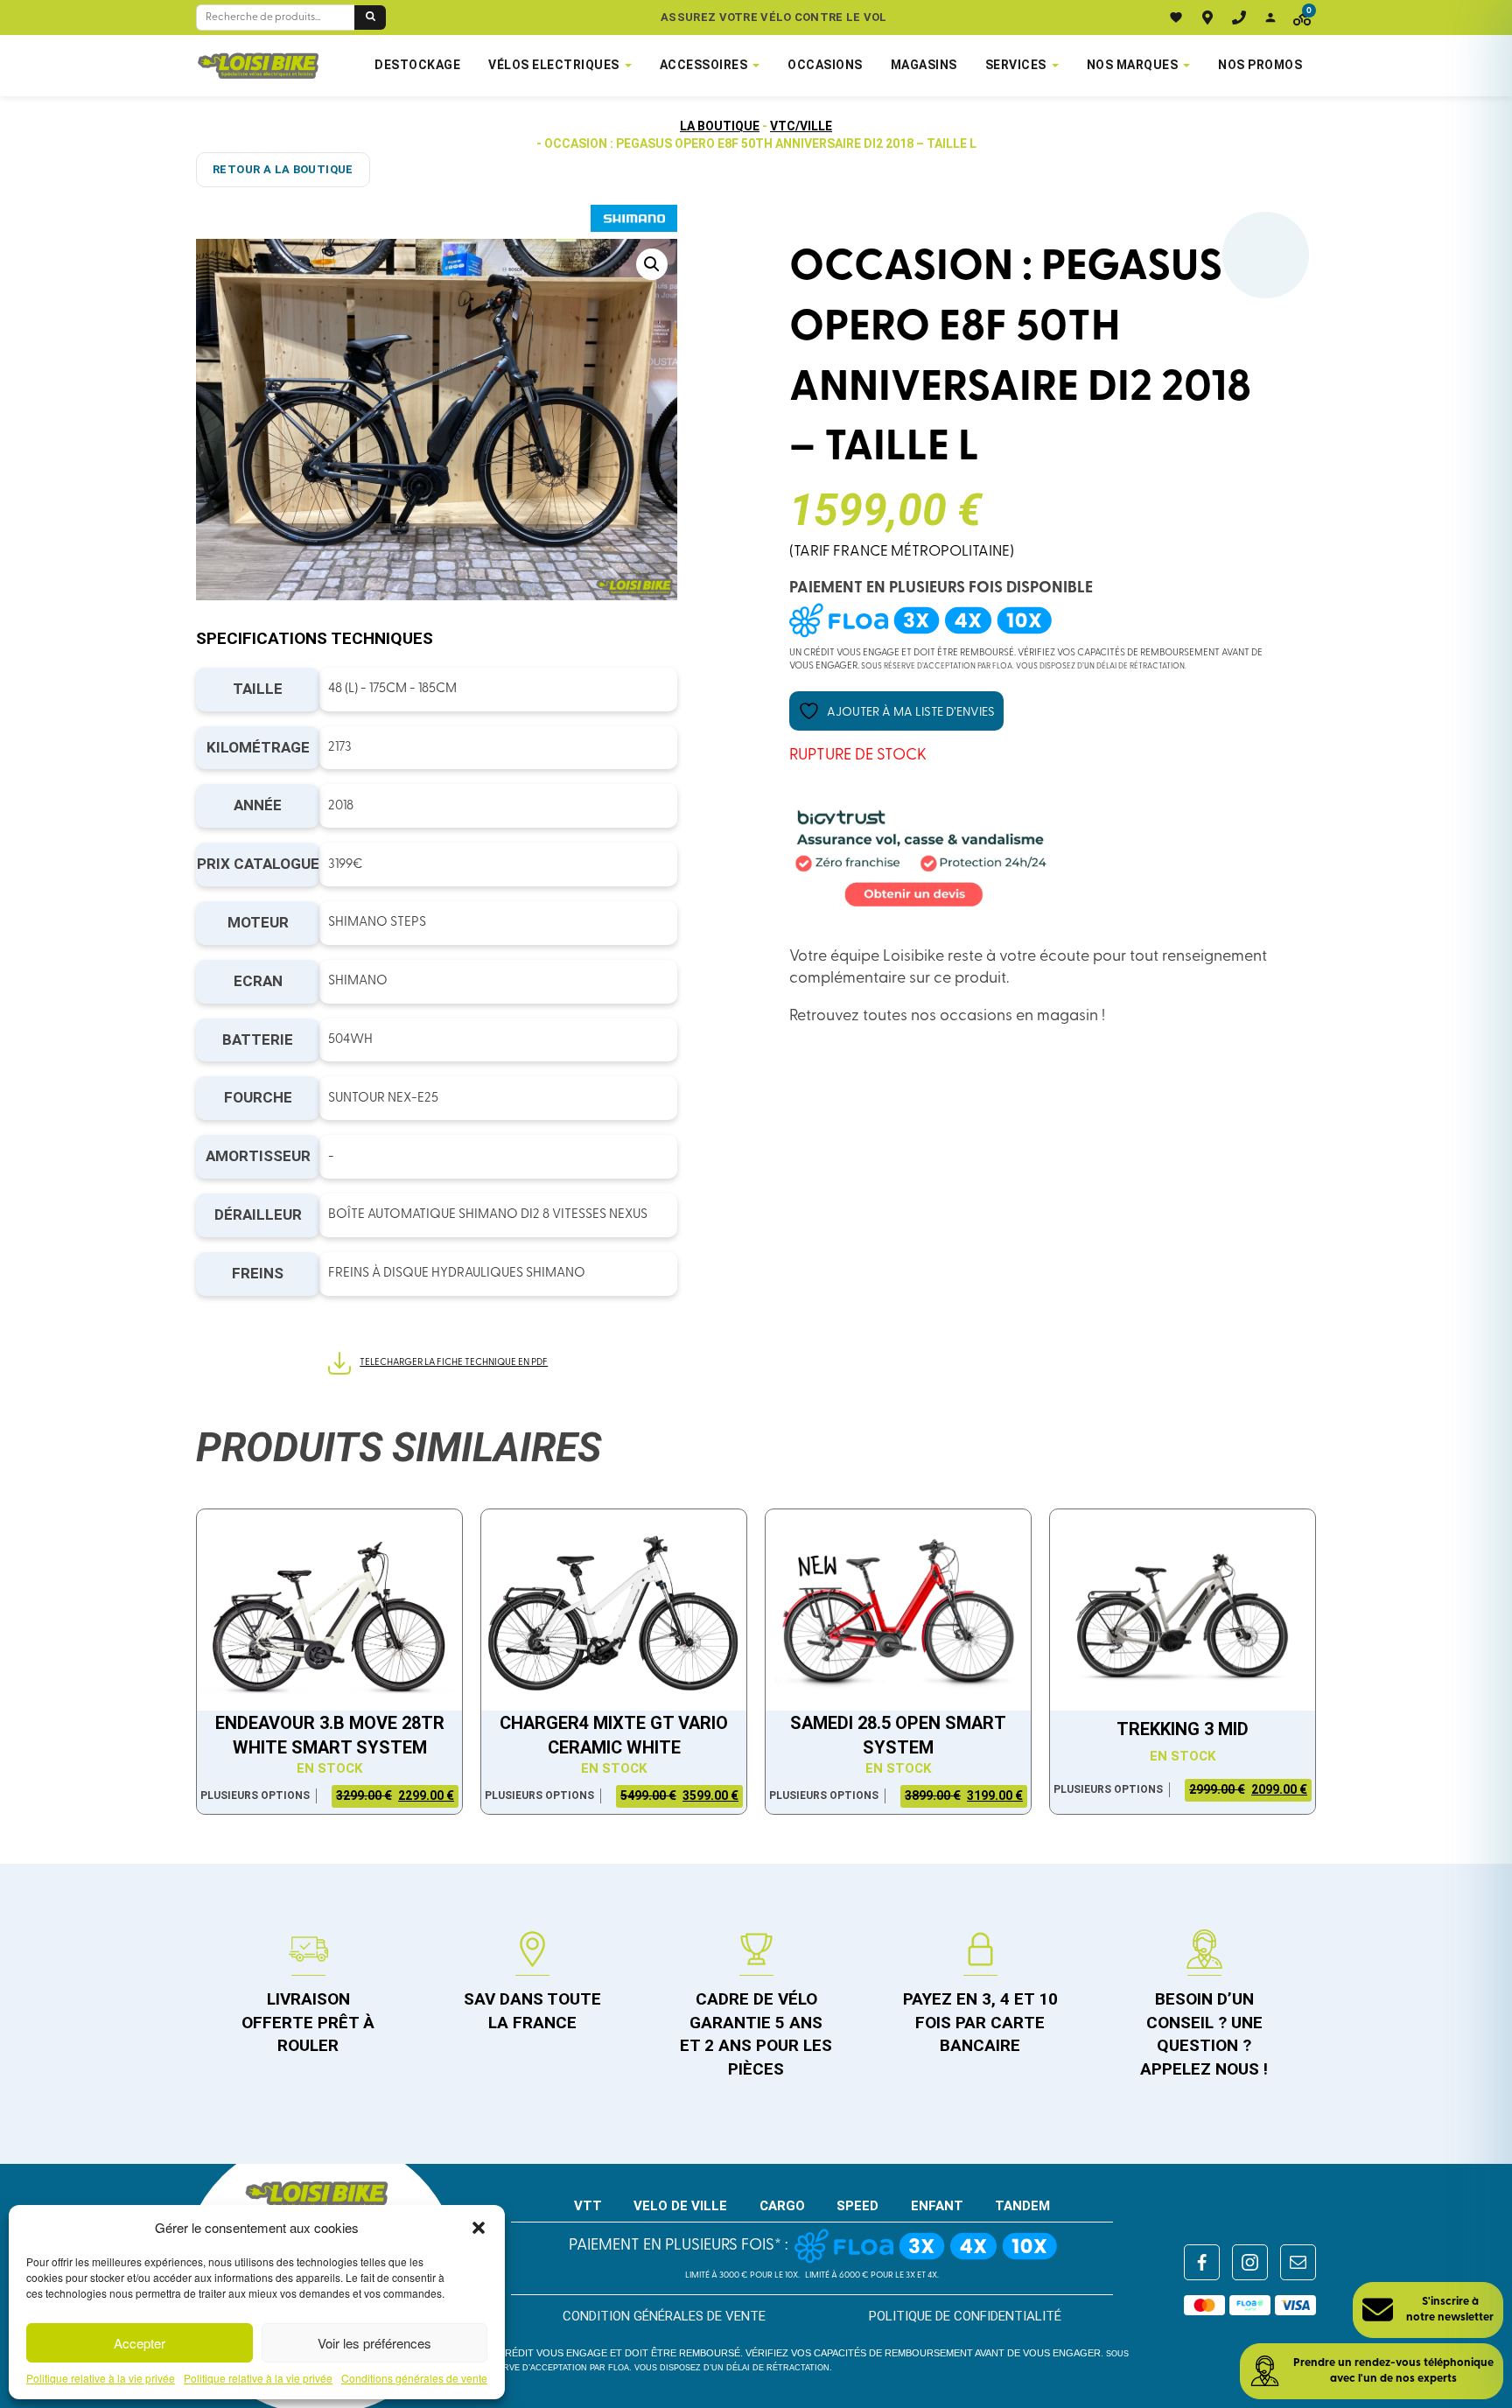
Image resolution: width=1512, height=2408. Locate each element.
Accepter (140, 2343)
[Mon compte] (1270, 17)
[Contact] (1239, 17)
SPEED (857, 2206)
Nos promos (1260, 65)
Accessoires (704, 65)
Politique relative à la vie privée (101, 2378)
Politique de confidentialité (965, 2316)
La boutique (720, 126)
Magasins (924, 65)
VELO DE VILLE (680, 2206)
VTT (588, 2206)
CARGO (782, 2206)
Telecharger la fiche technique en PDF (454, 1363)
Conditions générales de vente (414, 2378)
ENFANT (937, 2206)
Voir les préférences (374, 2343)
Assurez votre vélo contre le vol (774, 17)
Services (1016, 65)
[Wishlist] (1176, 17)
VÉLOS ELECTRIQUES (554, 65)
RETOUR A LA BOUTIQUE (283, 169)
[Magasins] (1207, 17)
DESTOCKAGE (417, 65)
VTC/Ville (801, 126)
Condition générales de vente (664, 2316)
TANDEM (1022, 2206)
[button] (479, 2228)
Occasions (825, 65)
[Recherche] (370, 17)
